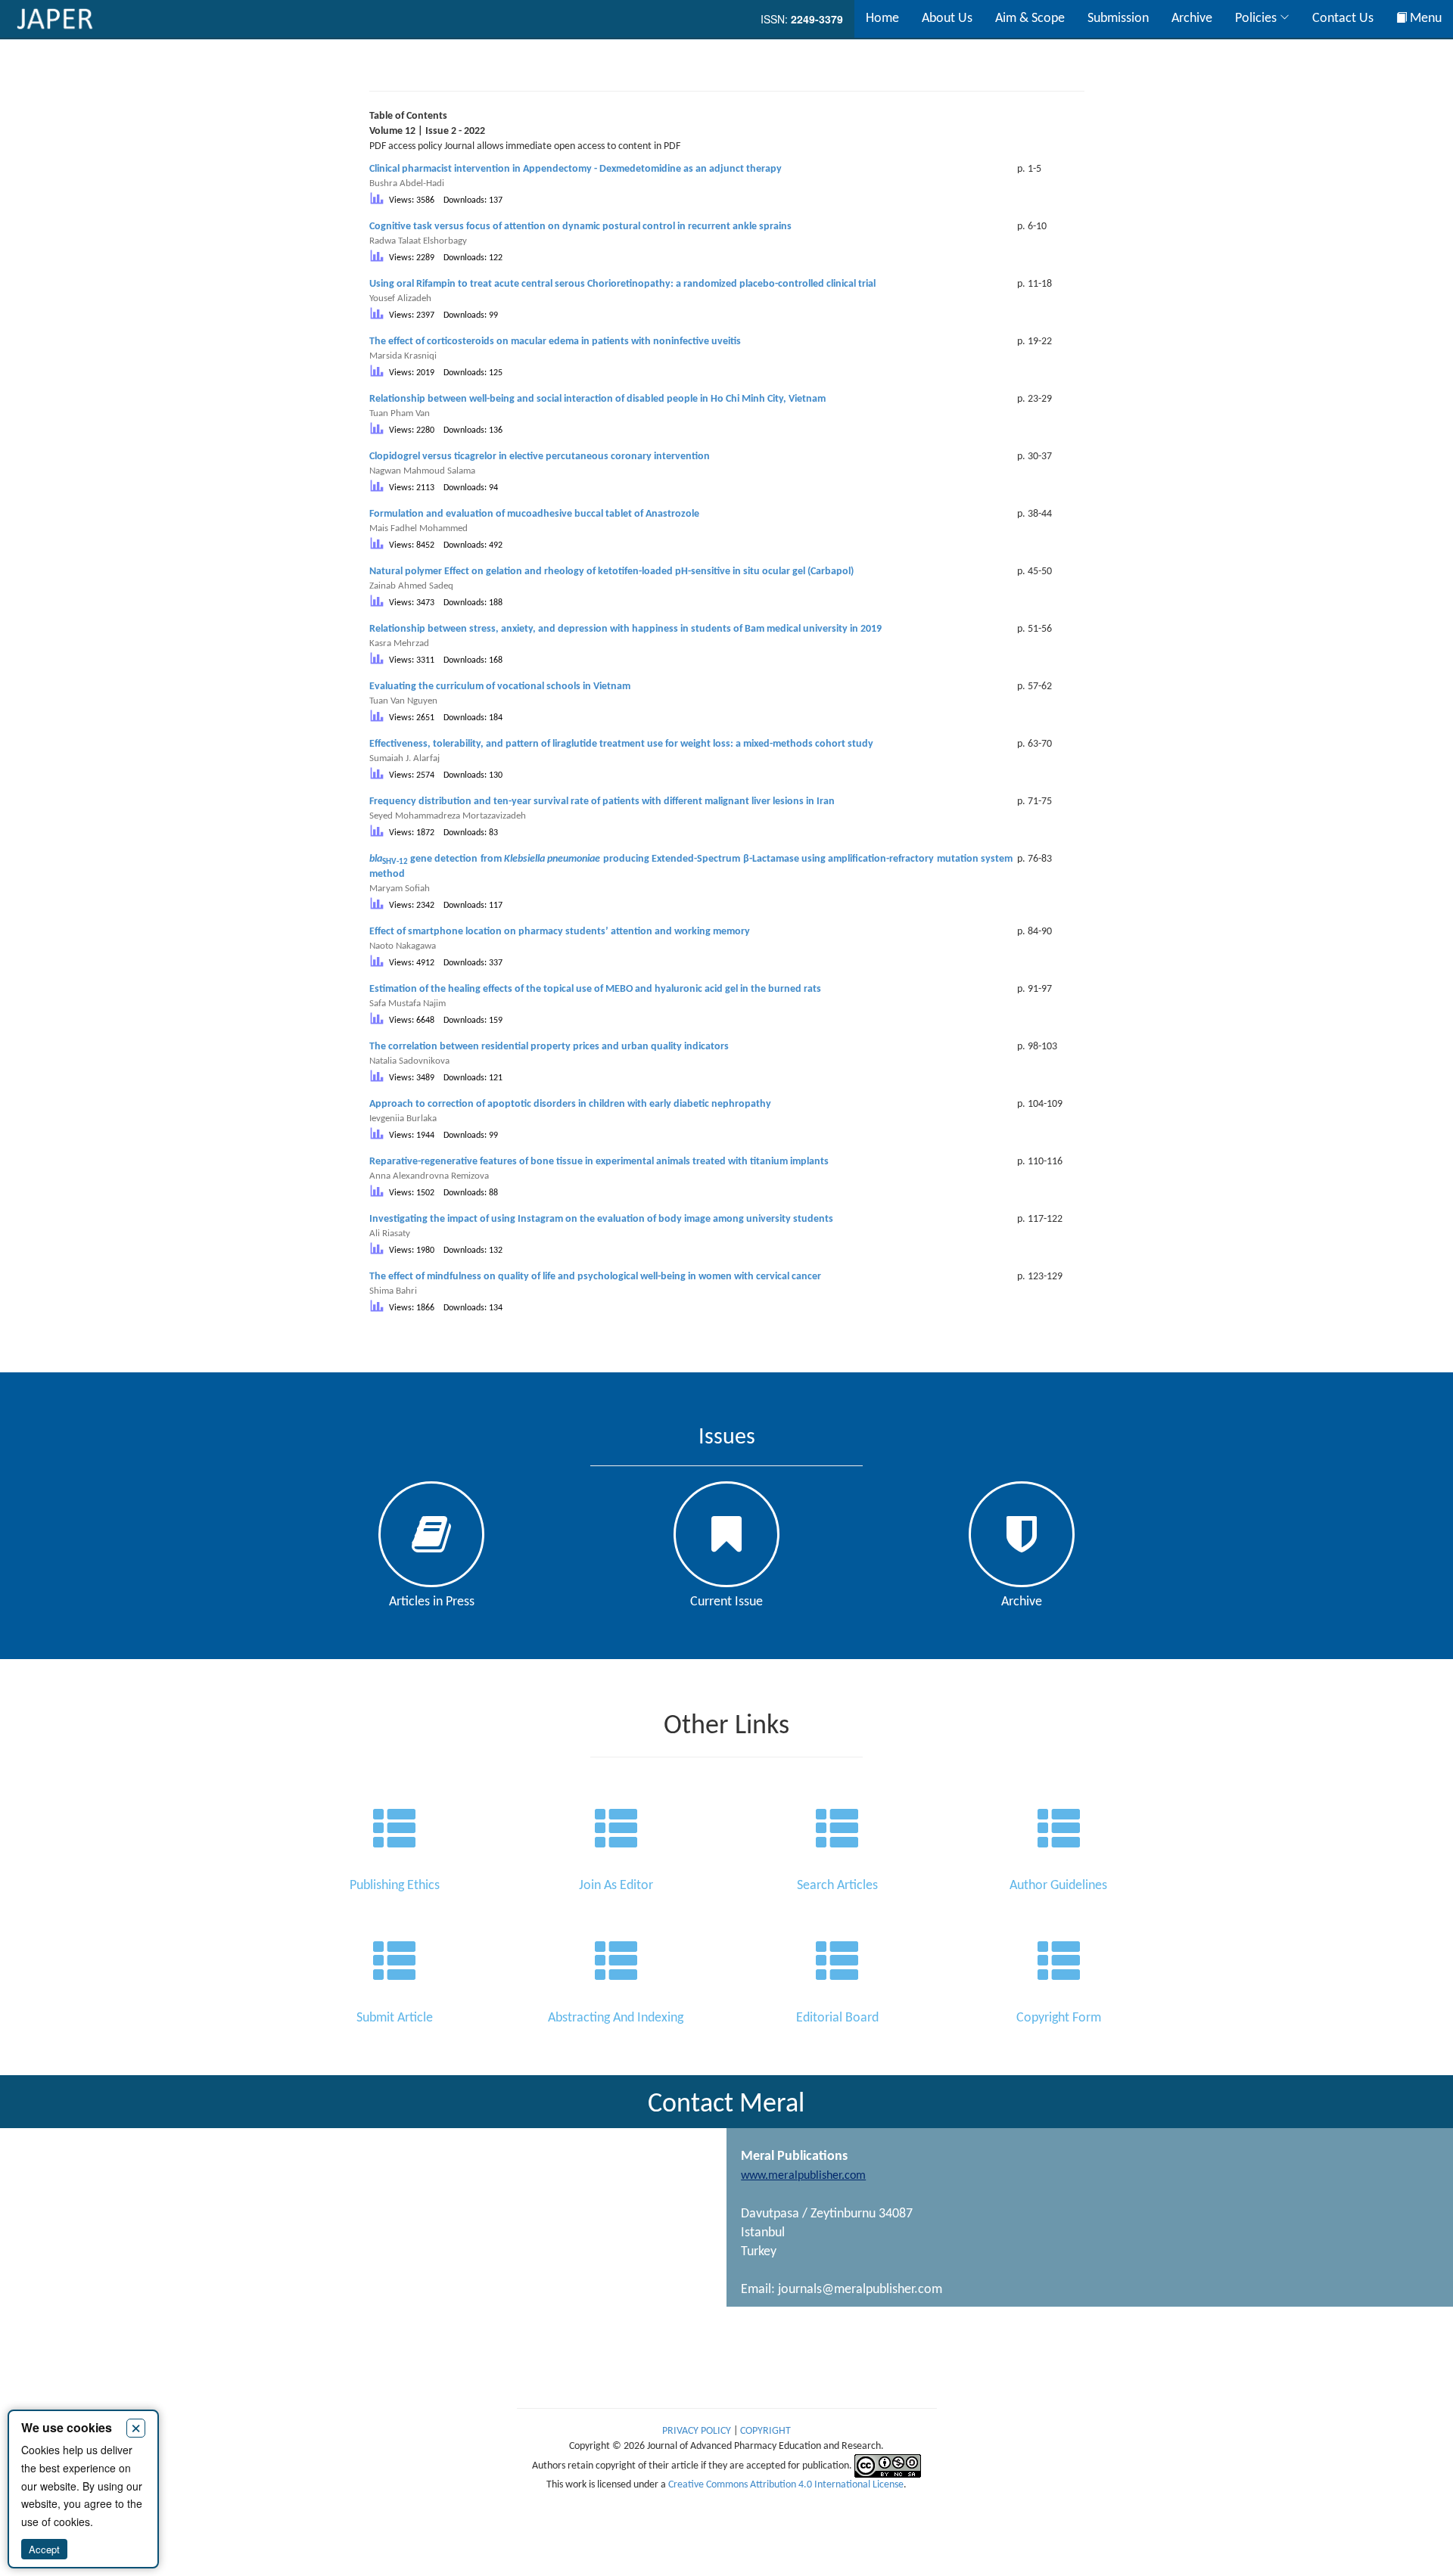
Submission (1118, 19)
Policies (1257, 19)
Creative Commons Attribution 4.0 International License (786, 2485)
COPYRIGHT (765, 2431)
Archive (1192, 19)
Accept (44, 2549)
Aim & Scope (1030, 19)
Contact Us (1343, 19)
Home (882, 19)
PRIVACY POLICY (698, 2431)
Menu (1424, 19)
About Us (947, 19)
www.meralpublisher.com (803, 2176)
